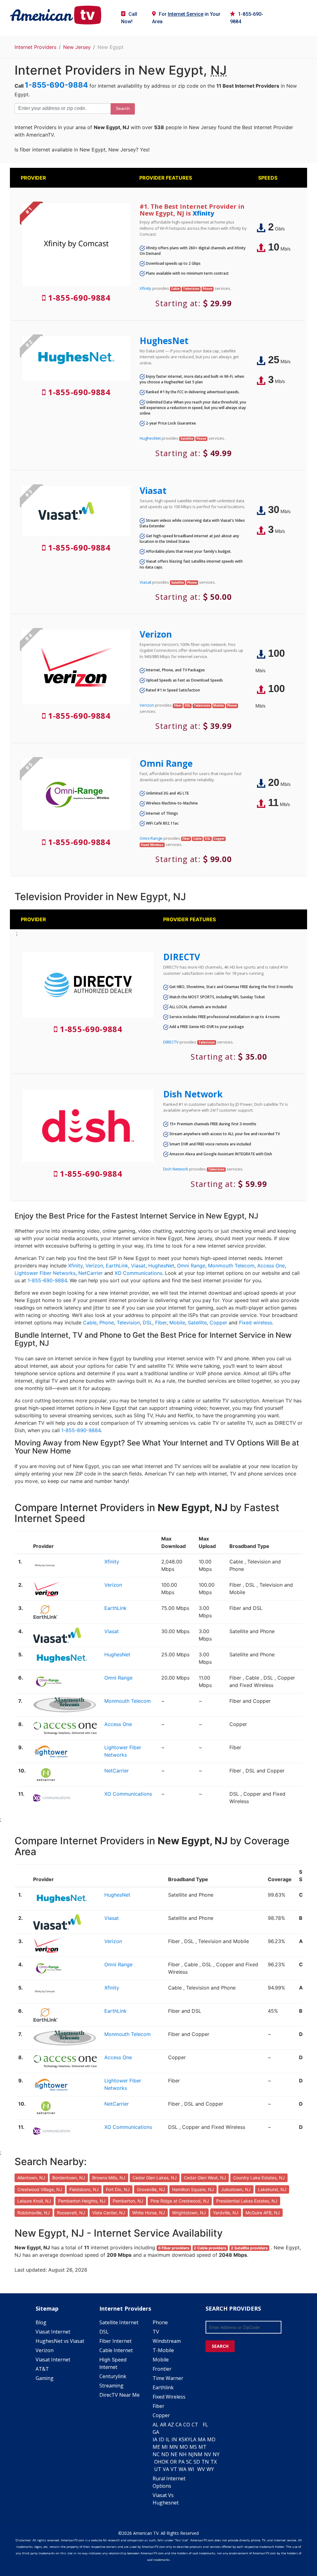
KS (182, 2439)
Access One (271, 1266)
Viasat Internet (53, 2332)
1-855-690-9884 (247, 18)
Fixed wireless (256, 1323)
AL (156, 2425)
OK (165, 2462)
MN (174, 2447)
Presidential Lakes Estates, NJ (247, 2201)
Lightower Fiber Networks (45, 1273)
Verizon (156, 634)
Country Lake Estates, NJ (259, 2178)
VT (174, 2469)
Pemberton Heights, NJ (82, 2201)
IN (174, 2439)
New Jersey (77, 47)
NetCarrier (91, 1273)
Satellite (197, 1323)
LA (193, 2439)
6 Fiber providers (174, 2248)
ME (156, 2447)
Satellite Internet (119, 2322)
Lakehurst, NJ (272, 2189)
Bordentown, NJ (69, 2178)
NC (156, 2454)
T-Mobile (163, 2350)
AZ (171, 2425)
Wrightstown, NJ (189, 2213)
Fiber (161, 1323)
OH (158, 2462)
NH (183, 2454)
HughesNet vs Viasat (60, 2341)
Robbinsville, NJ (34, 2213)
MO (184, 2447)
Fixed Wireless (169, 2397)
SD (197, 2462)
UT (158, 2469)
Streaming (111, 2386)
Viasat (153, 490)
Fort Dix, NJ (118, 2189)
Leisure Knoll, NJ (34, 2201)
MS (193, 2447)
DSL (148, 1323)
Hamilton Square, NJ (193, 2189)
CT (195, 2425)
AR (163, 2425)
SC (189, 2462)
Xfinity (203, 213)
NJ (191, 2454)
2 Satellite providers (249, 2248)
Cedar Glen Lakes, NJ (155, 2178)
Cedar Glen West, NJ (205, 2178)
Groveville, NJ (151, 2189)
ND (165, 2454)
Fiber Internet (115, 2341)
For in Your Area (186, 18)
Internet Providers (35, 47)
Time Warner (168, 2378)
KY (187, 2439)
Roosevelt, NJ (71, 2213)
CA (179, 2425)
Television (128, 1323)
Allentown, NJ (31, 2178)
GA (156, 2432)
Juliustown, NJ (236, 2189)
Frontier (162, 2369)
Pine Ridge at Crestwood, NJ (180, 2201)
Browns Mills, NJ (109, 2178)
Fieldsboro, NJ (84, 2189)
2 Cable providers (210, 2248)
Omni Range (166, 763)
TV (156, 2332)
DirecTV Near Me (119, 2395)
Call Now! (129, 18)
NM (198, 2454)
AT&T (42, 2369)
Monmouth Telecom (231, 1266)
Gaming (45, 2378)
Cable (90, 1323)
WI (191, 2469)
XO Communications (138, 1273)
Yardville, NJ (226, 2213)
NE (174, 2454)
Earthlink (163, 2387)
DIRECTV (182, 957)
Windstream (167, 2341)
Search (123, 108)
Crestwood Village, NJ (40, 2189)
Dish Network (193, 1094)
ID (161, 2439)
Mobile (177, 1323)
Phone (107, 1323)
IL (168, 2439)
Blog (41, 2322)
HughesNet (164, 341)
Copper (218, 1323)
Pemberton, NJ (128, 2201)
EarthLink (117, 1266)
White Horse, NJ (149, 2213)
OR (173, 2462)
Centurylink (113, 2376)
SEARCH (220, 2346)
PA (181, 2462)
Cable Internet (116, 2350)
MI (165, 2447)
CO (187, 2425)
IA (155, 2439)
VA (166, 2469)
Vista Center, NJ (109, 2213)
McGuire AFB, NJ (263, 2213)
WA (182, 2469)
